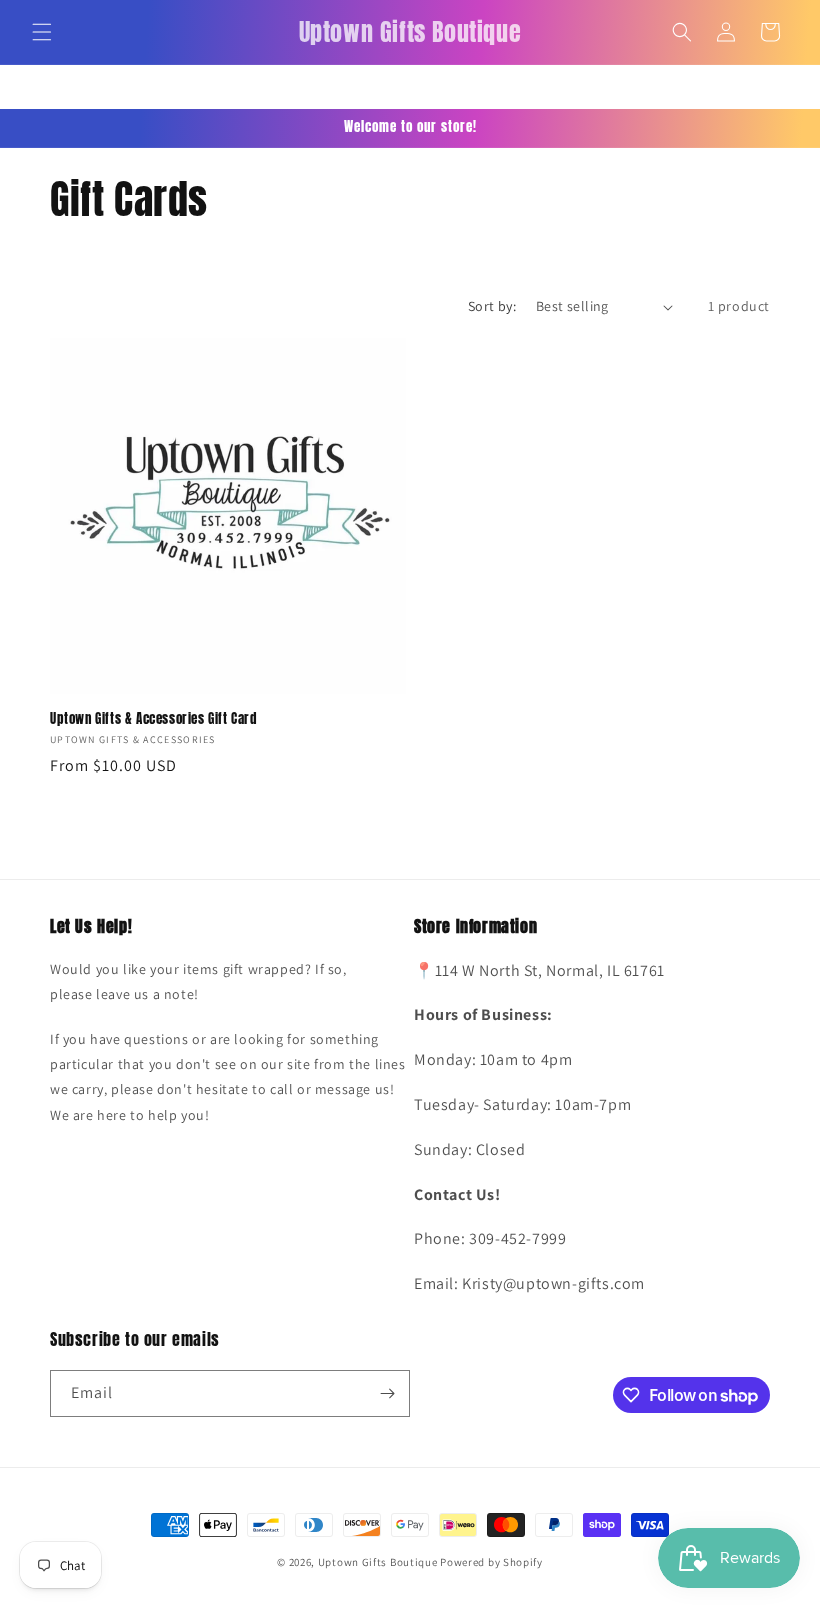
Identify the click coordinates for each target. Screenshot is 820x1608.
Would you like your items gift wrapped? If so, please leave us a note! (198, 981)
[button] (42, 32)
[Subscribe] (387, 1393)
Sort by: (492, 306)
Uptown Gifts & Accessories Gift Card (153, 719)
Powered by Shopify (491, 1562)
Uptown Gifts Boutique (378, 1562)
